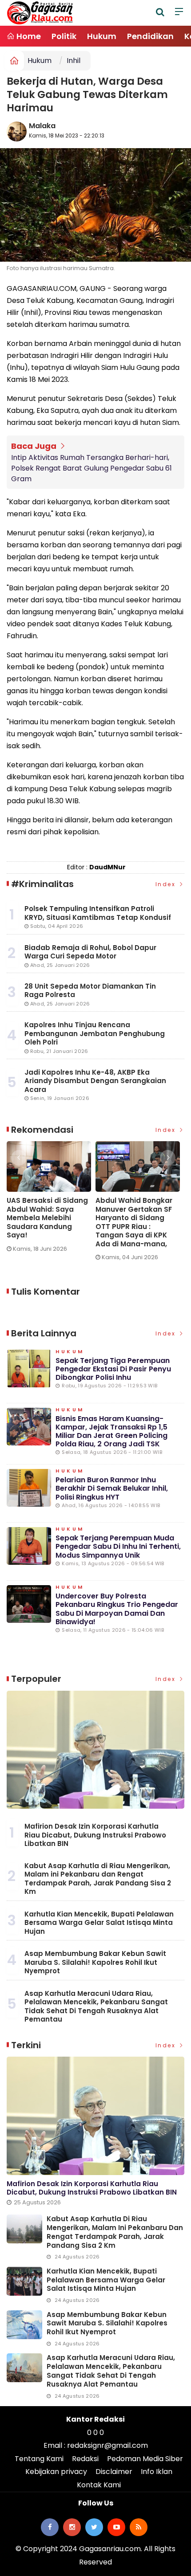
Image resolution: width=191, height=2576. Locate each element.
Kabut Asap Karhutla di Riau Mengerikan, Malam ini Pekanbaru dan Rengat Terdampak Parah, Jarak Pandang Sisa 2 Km (98, 1879)
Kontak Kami (99, 2485)
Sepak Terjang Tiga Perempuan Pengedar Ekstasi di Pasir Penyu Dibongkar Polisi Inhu (113, 1369)
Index (167, 884)
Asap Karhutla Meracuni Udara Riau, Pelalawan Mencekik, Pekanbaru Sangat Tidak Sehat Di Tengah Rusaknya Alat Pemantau (96, 2007)
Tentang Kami (39, 2459)
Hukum (102, 36)
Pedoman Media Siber (145, 2459)
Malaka (42, 126)
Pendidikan (150, 36)
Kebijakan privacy (56, 2472)
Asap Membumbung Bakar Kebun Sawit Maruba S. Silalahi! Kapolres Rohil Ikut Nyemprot (95, 1962)
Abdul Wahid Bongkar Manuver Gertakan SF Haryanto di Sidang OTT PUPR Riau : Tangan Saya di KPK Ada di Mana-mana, (134, 1222)
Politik (64, 36)
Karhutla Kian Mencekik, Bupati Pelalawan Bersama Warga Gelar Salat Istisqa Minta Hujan (99, 1923)
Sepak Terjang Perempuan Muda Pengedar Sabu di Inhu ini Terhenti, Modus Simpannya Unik (118, 1546)
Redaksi (85, 2459)
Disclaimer (114, 2472)
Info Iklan (157, 2472)
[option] (51, 1200)
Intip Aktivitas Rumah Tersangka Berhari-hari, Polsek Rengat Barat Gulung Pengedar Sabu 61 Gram (92, 468)
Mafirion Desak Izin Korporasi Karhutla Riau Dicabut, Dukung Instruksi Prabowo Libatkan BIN (95, 1835)
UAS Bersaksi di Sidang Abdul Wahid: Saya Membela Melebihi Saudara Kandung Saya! (47, 1218)
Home (28, 36)
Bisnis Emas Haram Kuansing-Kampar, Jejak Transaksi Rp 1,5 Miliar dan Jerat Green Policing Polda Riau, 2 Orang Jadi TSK (111, 1431)
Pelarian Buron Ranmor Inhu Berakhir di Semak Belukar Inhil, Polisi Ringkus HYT (112, 1488)
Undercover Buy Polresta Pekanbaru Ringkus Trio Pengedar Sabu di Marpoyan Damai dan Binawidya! (117, 1609)
